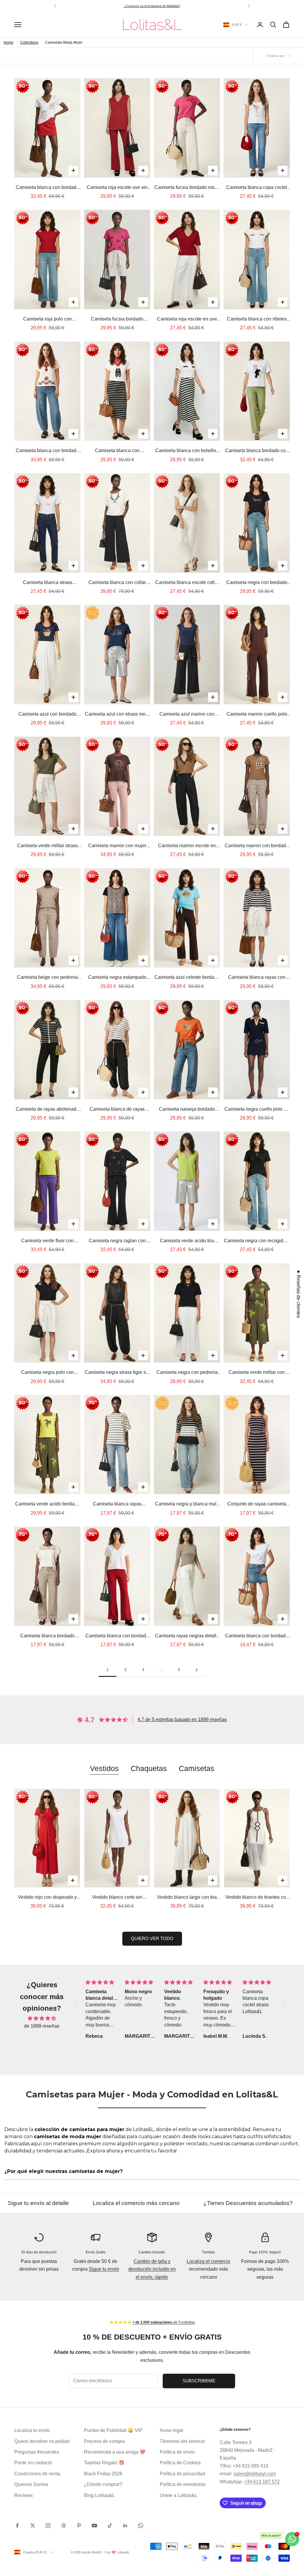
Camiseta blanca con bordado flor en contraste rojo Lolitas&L (47, 188)
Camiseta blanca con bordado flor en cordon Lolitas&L (257, 1636)
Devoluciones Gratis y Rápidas (232, 2203)
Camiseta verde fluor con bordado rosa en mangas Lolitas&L (47, 1241)
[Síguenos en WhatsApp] (141, 2526)
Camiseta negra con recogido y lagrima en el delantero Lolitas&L (257, 1241)
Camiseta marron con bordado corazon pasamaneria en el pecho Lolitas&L (257, 846)
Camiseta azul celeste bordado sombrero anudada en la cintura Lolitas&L (187, 978)
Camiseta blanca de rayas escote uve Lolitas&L (117, 1110)
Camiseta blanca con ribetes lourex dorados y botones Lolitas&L (257, 320)
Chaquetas (149, 1768)
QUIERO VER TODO (152, 1938)
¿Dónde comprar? (103, 2484)
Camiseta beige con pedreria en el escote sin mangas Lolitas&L (47, 978)
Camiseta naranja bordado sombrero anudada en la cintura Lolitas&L (187, 1110)
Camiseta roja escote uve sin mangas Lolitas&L (117, 188)
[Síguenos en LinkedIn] (125, 2526)
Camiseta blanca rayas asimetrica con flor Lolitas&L (117, 1505)
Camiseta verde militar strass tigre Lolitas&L (47, 846)
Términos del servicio (182, 2441)
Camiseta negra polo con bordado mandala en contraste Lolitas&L (47, 1373)
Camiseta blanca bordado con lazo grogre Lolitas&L (257, 451)
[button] (77, 2003)
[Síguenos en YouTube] (94, 2526)
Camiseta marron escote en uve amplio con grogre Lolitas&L (187, 846)
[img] (42, 2018)
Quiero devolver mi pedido (42, 2441)
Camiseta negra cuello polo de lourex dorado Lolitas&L (257, 1110)
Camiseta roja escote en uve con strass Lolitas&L (187, 320)
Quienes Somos (31, 2484)
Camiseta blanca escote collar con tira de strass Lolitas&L (187, 583)
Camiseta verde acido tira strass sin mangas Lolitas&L (187, 1241)
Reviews (23, 2495)
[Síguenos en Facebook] (17, 2526)
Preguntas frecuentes (37, 2452)
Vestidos (104, 1768)
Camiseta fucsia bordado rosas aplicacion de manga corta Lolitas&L (187, 188)
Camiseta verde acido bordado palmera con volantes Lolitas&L (47, 1505)
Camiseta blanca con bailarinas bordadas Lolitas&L (117, 451)
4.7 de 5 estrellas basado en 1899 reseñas (182, 1719)
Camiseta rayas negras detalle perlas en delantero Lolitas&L (187, 1636)
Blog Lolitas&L (99, 2495)
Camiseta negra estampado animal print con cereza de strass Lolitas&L (117, 978)
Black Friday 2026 (103, 2474)
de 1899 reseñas (42, 2026)
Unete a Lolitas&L (179, 2495)
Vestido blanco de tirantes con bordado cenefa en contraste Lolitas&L (257, 1898)
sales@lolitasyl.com (255, 2474)
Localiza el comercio (208, 2261)
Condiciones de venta (37, 2474)
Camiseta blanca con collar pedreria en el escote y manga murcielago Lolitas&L (117, 583)
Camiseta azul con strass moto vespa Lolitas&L (117, 715)
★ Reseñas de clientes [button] (299, 1294)
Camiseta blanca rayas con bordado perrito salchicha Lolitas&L (257, 978)
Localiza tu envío (32, 2430)
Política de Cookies (180, 2463)
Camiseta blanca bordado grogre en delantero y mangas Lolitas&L (47, 1636)
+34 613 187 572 (262, 2482)
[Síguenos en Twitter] (33, 2526)
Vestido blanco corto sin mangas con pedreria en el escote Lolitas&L (117, 1898)
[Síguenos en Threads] (64, 2526)
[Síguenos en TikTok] (110, 2526)
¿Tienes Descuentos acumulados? (124, 2203)
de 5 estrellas (163, 6)
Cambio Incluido (152, 2252)
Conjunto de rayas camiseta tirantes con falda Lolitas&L (257, 1505)
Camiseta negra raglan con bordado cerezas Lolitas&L (117, 1241)
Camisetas (197, 1768)
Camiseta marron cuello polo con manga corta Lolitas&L (257, 715)
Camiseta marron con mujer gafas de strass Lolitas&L (117, 846)
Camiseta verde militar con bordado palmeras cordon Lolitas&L (257, 1373)
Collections (29, 42)
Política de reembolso (183, 2484)
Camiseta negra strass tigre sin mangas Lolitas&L (117, 1373)
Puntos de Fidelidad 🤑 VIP (113, 2430)
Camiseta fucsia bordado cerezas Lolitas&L (117, 320)
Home (8, 42)
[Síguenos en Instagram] (48, 2526)
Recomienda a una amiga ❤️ (115, 2452)
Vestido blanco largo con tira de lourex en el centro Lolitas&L (187, 1898)
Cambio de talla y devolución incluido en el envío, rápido (152, 2269)
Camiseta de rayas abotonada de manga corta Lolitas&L (47, 1110)
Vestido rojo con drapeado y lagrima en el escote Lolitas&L (47, 1898)
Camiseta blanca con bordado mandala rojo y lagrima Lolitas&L (47, 451)
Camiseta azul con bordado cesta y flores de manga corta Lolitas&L (47, 715)
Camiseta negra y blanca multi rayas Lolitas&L (187, 1505)
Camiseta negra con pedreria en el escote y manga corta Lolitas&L (187, 1373)
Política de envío (177, 2452)
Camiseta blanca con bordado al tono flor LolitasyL (117, 1636)
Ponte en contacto (33, 2463)
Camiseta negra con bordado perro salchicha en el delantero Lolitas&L (257, 583)
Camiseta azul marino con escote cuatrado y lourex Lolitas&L (187, 715)
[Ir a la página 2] (197, 1670)
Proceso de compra (104, 2441)
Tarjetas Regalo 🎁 (104, 2463)
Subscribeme (199, 2381)
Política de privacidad (182, 2474)
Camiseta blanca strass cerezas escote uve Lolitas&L (47, 583)
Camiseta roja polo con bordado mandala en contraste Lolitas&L (47, 320)
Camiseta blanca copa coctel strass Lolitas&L (257, 188)
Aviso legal (171, 2430)
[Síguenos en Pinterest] (79, 2526)
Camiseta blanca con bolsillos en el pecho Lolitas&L (187, 451)
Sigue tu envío (104, 2269)
